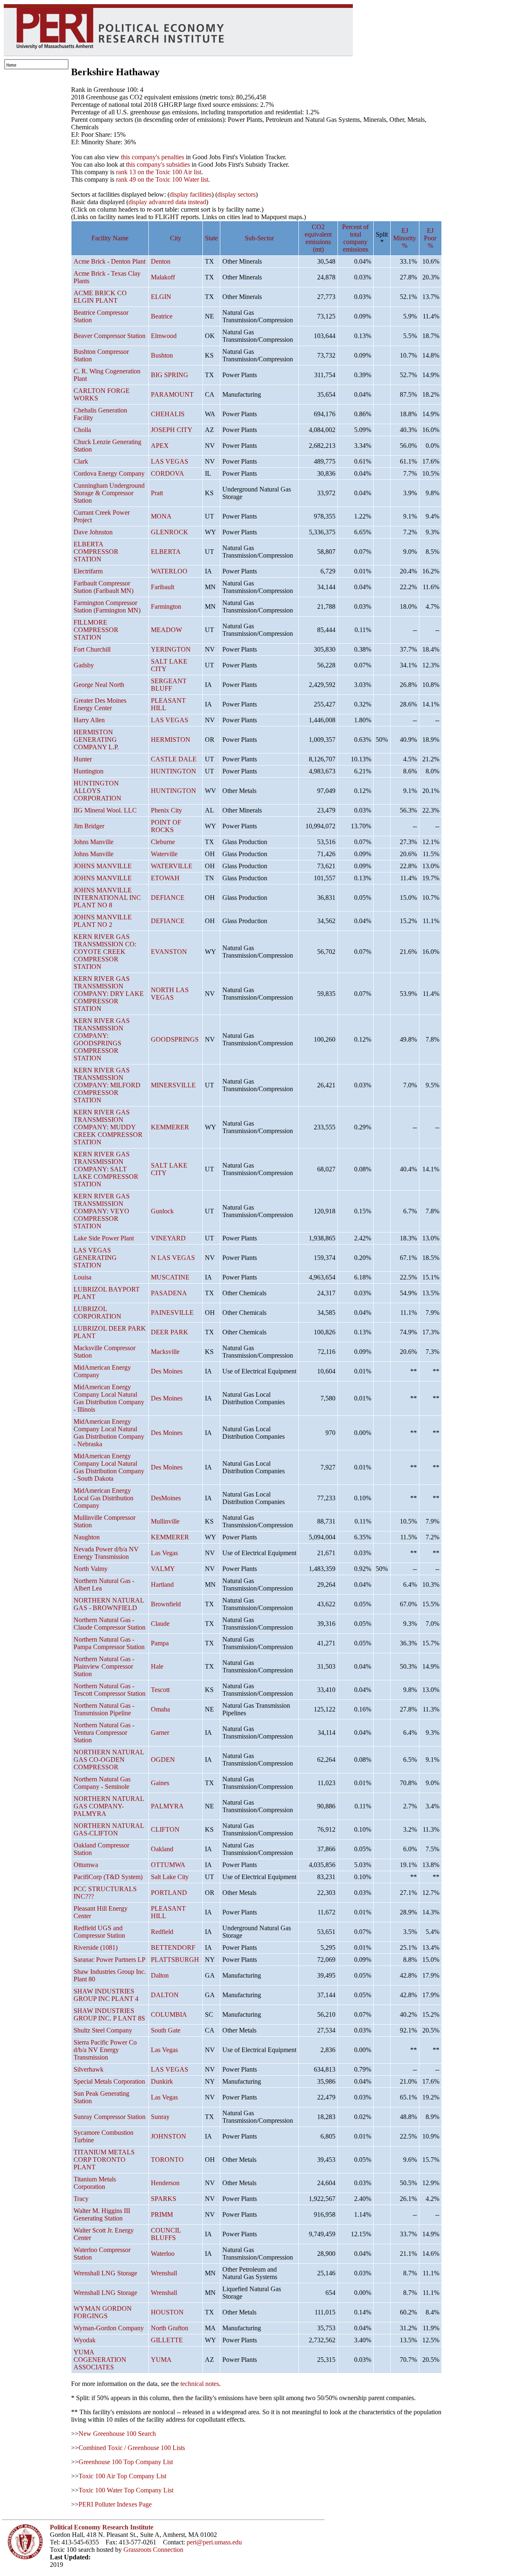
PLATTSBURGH (175, 1960)
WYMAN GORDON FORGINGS (103, 2312)
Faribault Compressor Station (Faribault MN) (103, 587)
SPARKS (164, 2199)
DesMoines (166, 1498)
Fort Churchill (92, 649)
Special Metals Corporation (109, 2081)
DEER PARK (170, 1332)
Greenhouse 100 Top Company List (126, 2462)
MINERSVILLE (173, 1085)
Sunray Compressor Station (110, 2117)
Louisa (83, 1277)
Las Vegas (164, 1553)
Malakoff (163, 277)
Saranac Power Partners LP (110, 1960)
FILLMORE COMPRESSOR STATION (96, 630)
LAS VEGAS (170, 461)
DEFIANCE (168, 898)
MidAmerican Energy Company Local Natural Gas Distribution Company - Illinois (109, 1398)
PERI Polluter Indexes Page (115, 2504)
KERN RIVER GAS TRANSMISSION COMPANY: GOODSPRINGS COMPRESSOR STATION (102, 1039)
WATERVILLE (172, 866)
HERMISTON (171, 740)
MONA (161, 516)
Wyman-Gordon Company (109, 2328)
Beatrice (162, 316)
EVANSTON (169, 952)
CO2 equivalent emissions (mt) (318, 238)
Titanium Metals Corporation (95, 2183)
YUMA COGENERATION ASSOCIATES (100, 2360)
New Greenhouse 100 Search (117, 2434)
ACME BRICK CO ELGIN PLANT (100, 297)
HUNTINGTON (174, 771)
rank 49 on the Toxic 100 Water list (162, 179)
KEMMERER (170, 1127)
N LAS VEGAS (173, 1258)
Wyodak (85, 2340)
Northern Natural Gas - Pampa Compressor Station (109, 1643)
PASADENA (169, 1293)
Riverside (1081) (96, 1947)
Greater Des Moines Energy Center (100, 704)
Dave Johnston (93, 532)
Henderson (165, 2183)
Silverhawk (89, 2069)
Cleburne (163, 842)
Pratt (157, 493)
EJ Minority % (405, 238)
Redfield (162, 1932)
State (211, 238)
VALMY (163, 1569)
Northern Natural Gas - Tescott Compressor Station (110, 1690)
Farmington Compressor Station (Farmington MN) (107, 606)
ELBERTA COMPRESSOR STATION (96, 552)
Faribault (163, 587)
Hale (157, 1666)
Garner (160, 1733)
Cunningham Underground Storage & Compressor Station (109, 493)
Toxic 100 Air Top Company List (122, 2476)
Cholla (82, 430)
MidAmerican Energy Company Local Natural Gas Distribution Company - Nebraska (109, 1433)
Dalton (160, 1975)
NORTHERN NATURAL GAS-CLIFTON (109, 1829)
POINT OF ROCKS (166, 826)
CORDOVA (167, 473)
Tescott (160, 1690)
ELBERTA (166, 552)
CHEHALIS (168, 414)
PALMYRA (167, 1806)
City (176, 238)
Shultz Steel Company (103, 2030)
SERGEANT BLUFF (169, 685)
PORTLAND (169, 1893)
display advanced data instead (167, 202)
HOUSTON (167, 2312)
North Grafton (170, 2328)
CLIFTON (165, 1829)
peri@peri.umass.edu (214, 2542)
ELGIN (161, 297)
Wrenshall (164, 2273)
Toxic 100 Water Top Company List (126, 2490)
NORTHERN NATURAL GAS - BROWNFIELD (109, 1604)
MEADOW (166, 630)
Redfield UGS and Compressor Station (99, 1932)
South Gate (166, 2030)
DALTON (165, 1995)
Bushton (162, 355)
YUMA (161, 2360)
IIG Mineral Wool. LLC (105, 810)
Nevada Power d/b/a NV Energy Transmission (106, 1553)
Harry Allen (89, 720)
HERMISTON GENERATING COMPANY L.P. (96, 740)
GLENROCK (170, 532)
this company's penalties (153, 157)
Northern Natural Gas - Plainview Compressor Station (104, 1666)
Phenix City (166, 810)
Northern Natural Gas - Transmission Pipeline (104, 1709)
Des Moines (167, 1371)
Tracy (81, 2199)
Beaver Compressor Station (110, 336)
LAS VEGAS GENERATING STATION (95, 1258)
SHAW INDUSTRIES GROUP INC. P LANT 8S (109, 2014)
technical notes (200, 2384)
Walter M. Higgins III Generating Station (102, 2214)
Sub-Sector (259, 238)
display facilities (191, 194)
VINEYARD (168, 1238)
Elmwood (164, 336)
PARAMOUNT (172, 394)
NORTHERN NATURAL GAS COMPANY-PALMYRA (109, 1806)
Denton (161, 261)
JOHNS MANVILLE (103, 866)
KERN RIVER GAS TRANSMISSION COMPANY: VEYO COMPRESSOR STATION (102, 1211)
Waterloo (163, 2254)
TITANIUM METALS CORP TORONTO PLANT (104, 2160)
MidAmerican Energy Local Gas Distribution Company (103, 1498)
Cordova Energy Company (109, 473)
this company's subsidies (158, 164)
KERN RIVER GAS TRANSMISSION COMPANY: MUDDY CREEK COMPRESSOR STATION (108, 1127)
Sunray (160, 2117)
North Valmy (91, 1569)
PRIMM (162, 2214)
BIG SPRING (170, 375)
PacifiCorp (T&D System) (108, 1877)
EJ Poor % (430, 238)
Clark (81, 461)
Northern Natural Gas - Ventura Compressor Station (104, 1733)
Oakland (162, 1849)
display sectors (236, 194)
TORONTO (167, 2160)
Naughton (87, 1537)
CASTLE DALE (174, 759)
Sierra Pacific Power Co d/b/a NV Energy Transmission (105, 2050)
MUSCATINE (170, 1277)
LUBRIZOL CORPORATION (97, 1313)
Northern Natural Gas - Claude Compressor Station (110, 1624)
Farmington (166, 606)
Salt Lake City (170, 1877)
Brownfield (166, 1604)
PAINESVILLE (172, 1313)
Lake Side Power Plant (104, 1238)
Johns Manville (94, 842)
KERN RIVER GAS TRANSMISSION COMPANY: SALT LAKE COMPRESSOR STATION (106, 1169)
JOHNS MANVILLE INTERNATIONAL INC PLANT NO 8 (107, 898)
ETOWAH (165, 878)
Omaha (160, 1709)
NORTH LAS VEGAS (170, 994)
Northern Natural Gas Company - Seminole (102, 1783)
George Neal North (99, 685)
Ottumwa (86, 1865)
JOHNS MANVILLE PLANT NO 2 (103, 921)
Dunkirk (162, 2081)
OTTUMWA (168, 1865)
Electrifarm (88, 571)
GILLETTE (167, 2340)
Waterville (164, 854)
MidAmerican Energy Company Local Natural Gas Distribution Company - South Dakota (109, 1467)
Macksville (165, 1352)
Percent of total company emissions (355, 238)
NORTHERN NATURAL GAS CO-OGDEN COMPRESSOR (109, 1760)
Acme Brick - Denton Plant (110, 261)
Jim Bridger (89, 826)
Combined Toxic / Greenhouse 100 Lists (132, 2448)
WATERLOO (169, 571)
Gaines (160, 1783)
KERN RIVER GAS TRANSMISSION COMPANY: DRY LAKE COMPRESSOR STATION (109, 994)
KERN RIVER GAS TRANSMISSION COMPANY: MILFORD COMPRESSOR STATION (107, 1085)
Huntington (89, 771)
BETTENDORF (173, 1947)
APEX (160, 446)
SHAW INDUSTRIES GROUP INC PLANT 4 (106, 1995)
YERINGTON (171, 649)
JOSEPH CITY (172, 430)
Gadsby (84, 665)
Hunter (83, 759)
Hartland (162, 1584)
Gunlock (162, 1211)
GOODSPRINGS (175, 1039)
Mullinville (165, 1521)
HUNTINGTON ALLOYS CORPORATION (97, 791)
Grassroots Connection (153, 2550)
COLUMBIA (169, 2014)
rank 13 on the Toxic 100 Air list (159, 172)
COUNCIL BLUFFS (166, 2234)
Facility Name (110, 238)
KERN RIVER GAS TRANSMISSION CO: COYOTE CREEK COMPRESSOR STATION (105, 952)
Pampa (160, 1643)
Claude (160, 1624)
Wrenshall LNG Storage (105, 2273)
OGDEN (163, 1760)
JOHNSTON (169, 2136)
